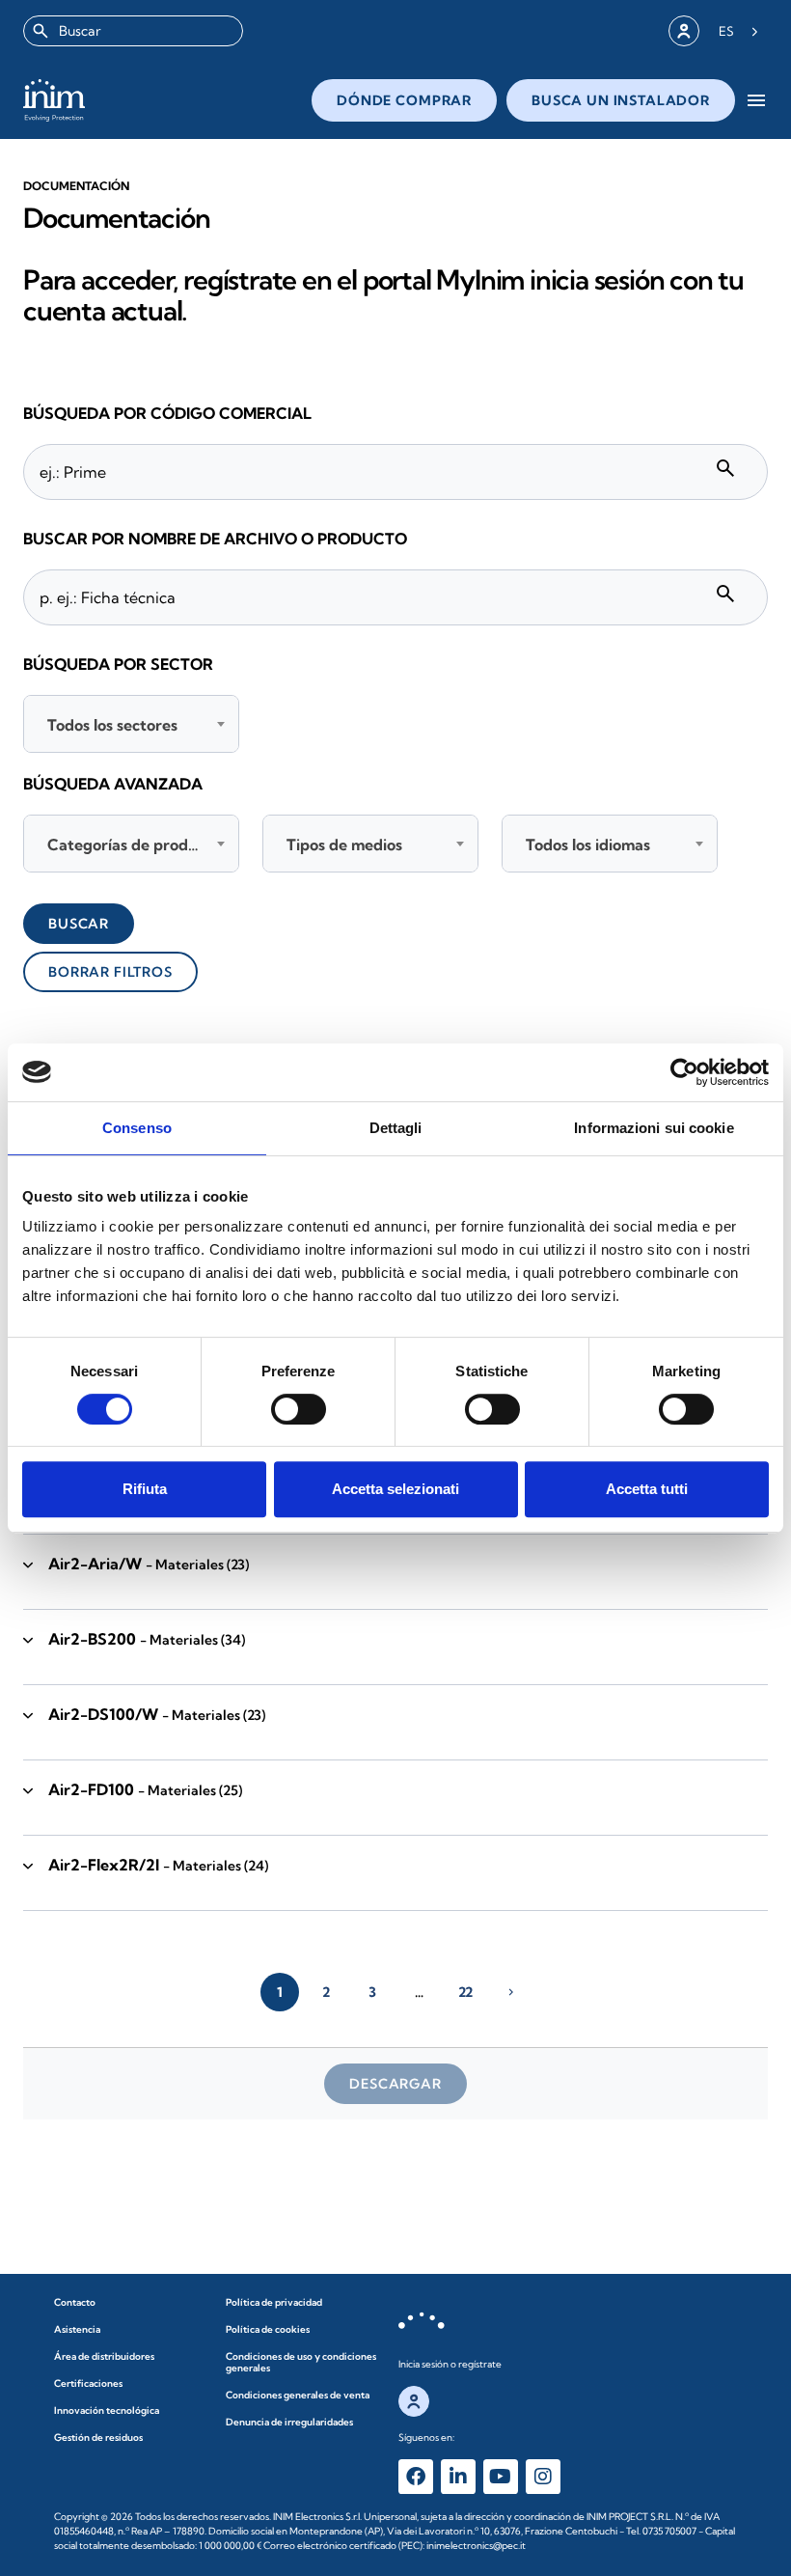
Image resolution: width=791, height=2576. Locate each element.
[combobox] (133, 31)
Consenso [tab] (137, 1128)
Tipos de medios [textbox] (344, 845)
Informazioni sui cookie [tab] (654, 1128)
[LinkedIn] (458, 2477)
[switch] (299, 1409)
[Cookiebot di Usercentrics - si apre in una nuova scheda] (684, 1072)
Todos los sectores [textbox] (112, 725)
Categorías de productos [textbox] (135, 845)
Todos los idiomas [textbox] (588, 845)
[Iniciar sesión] (684, 31)
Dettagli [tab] (396, 1128)
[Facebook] (416, 2477)
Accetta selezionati (395, 1489)
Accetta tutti (647, 1489)
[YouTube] (501, 2477)
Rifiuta (145, 1489)
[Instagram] (543, 2477)
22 (465, 1992)
